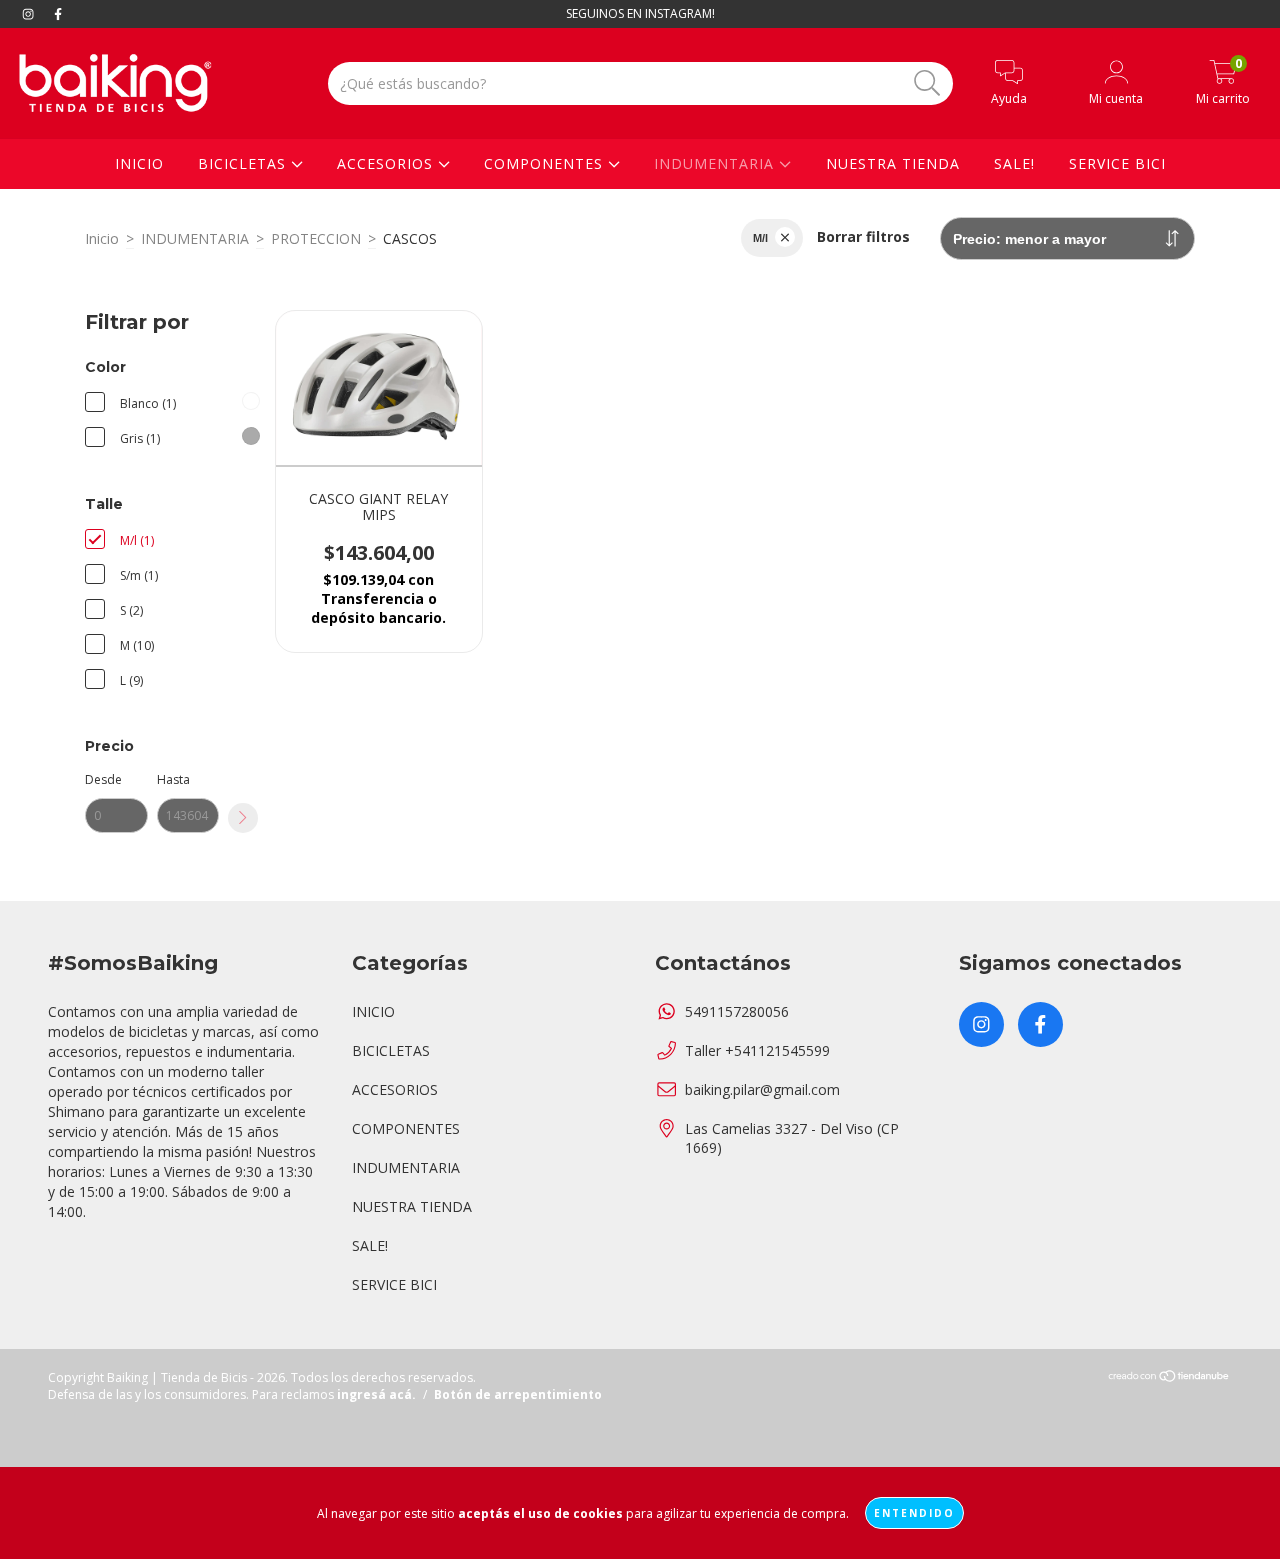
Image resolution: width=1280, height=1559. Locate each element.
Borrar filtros (863, 236)
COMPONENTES (546, 163)
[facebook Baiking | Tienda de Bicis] (58, 13)
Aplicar (243, 818)
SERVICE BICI (1117, 163)
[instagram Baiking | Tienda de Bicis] (30, 13)
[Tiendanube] (1169, 1377)
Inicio (102, 238)
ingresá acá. (376, 1394)
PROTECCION (316, 238)
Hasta (173, 779)
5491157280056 (737, 1011)
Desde (103, 779)
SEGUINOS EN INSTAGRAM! (640, 13)
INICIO (139, 163)
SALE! (1014, 163)
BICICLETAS (244, 163)
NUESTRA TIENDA (893, 163)
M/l (760, 238)
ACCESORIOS (387, 163)
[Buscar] (927, 83)
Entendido (914, 1513)
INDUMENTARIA (716, 163)
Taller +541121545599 (757, 1050)
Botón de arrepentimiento (518, 1394)
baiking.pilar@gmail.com (762, 1089)
